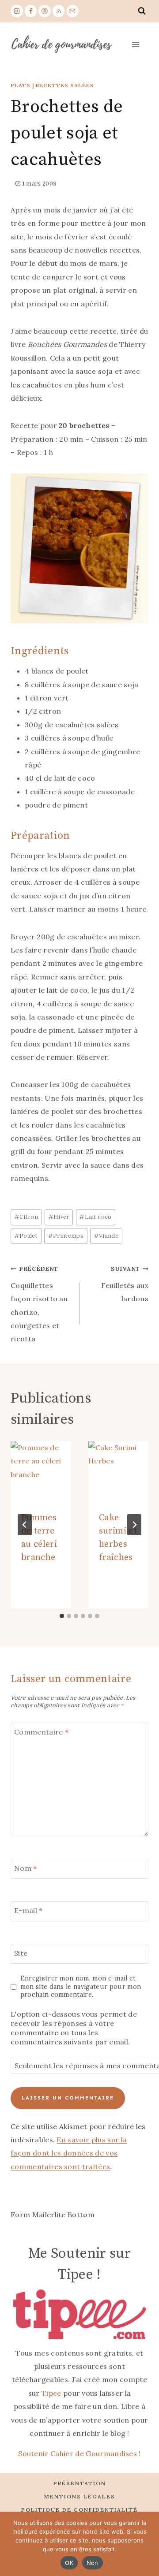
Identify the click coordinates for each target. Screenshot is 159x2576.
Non (93, 2563)
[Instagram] (17, 11)
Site (21, 1953)
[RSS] (59, 11)
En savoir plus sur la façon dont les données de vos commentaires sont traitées (69, 2153)
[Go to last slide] (25, 1525)
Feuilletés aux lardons (125, 1284)
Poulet (26, 1236)
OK (69, 2563)
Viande (106, 1236)
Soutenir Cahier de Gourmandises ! (79, 2453)
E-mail (28, 1910)
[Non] (148, 2544)
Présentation (80, 2483)
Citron (26, 1217)
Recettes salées (65, 85)
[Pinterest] (45, 11)
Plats (21, 85)
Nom (26, 1868)
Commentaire (41, 1731)
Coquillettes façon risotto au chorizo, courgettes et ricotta (39, 1304)
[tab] (62, 1616)
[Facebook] (31, 11)
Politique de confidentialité (79, 2510)
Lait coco (95, 1217)
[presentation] (41, 1471)
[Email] (73, 11)
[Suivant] (134, 1525)
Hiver (59, 1217)
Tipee (51, 2393)
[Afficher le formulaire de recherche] (142, 11)
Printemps (66, 1236)
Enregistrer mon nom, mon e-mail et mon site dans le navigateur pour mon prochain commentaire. (81, 1986)
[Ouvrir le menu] (135, 44)
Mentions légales (80, 2496)
